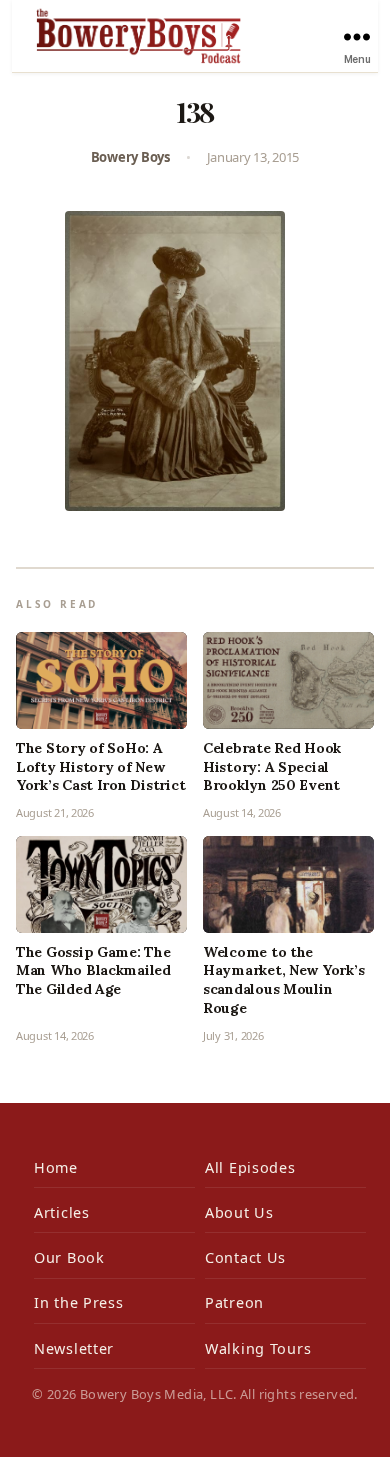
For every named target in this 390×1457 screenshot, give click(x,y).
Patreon (234, 1302)
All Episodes (250, 1167)
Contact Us (245, 1257)
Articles (62, 1212)
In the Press (79, 1302)
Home (56, 1167)
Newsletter (74, 1348)
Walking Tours (258, 1348)
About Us (239, 1212)
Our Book (69, 1257)
